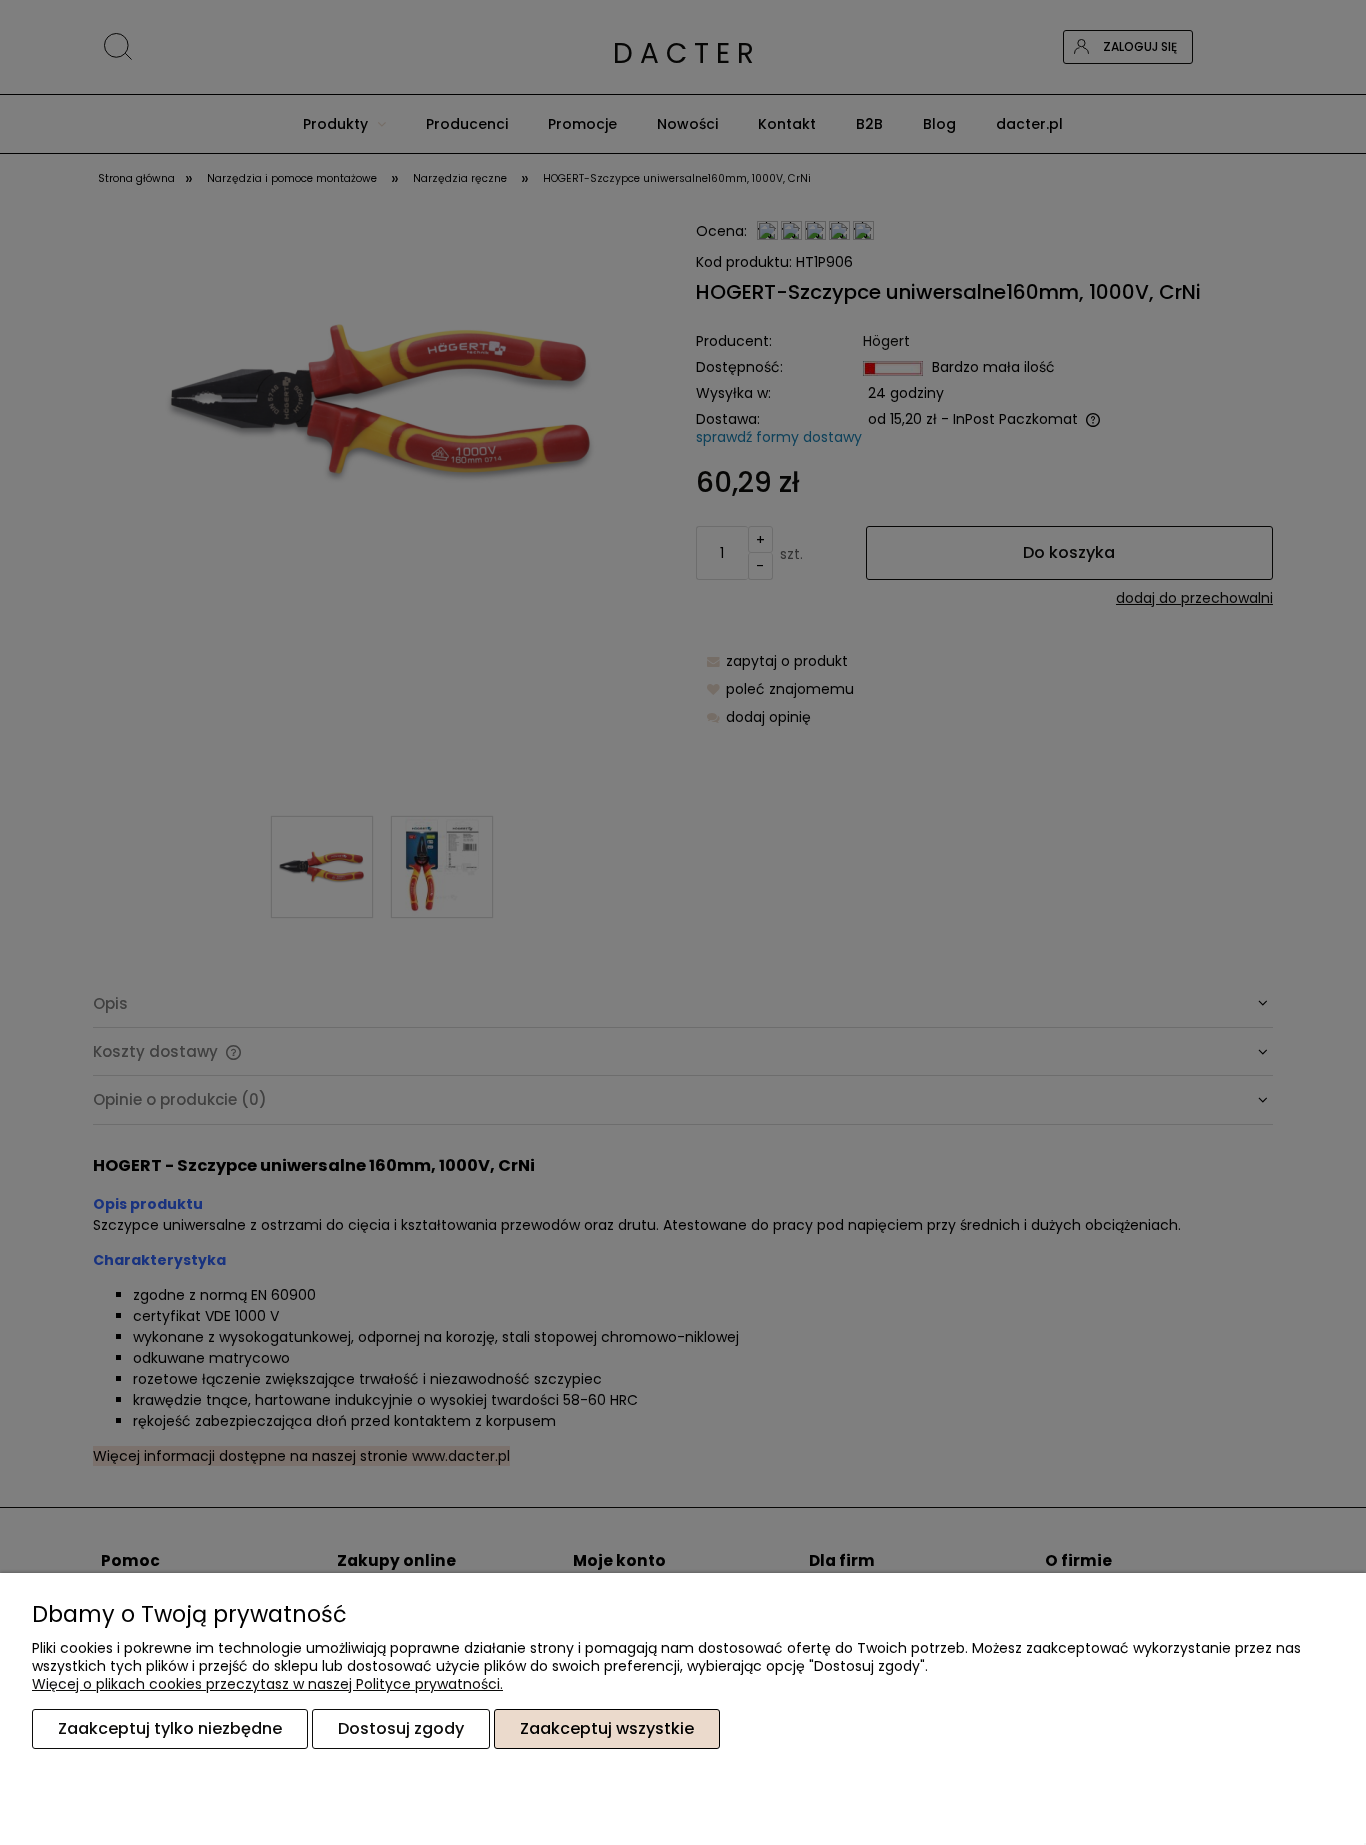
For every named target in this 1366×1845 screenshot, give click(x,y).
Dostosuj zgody (401, 1728)
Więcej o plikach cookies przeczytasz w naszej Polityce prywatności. (267, 1684)
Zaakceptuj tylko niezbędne (170, 1728)
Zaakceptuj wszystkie (607, 1728)
